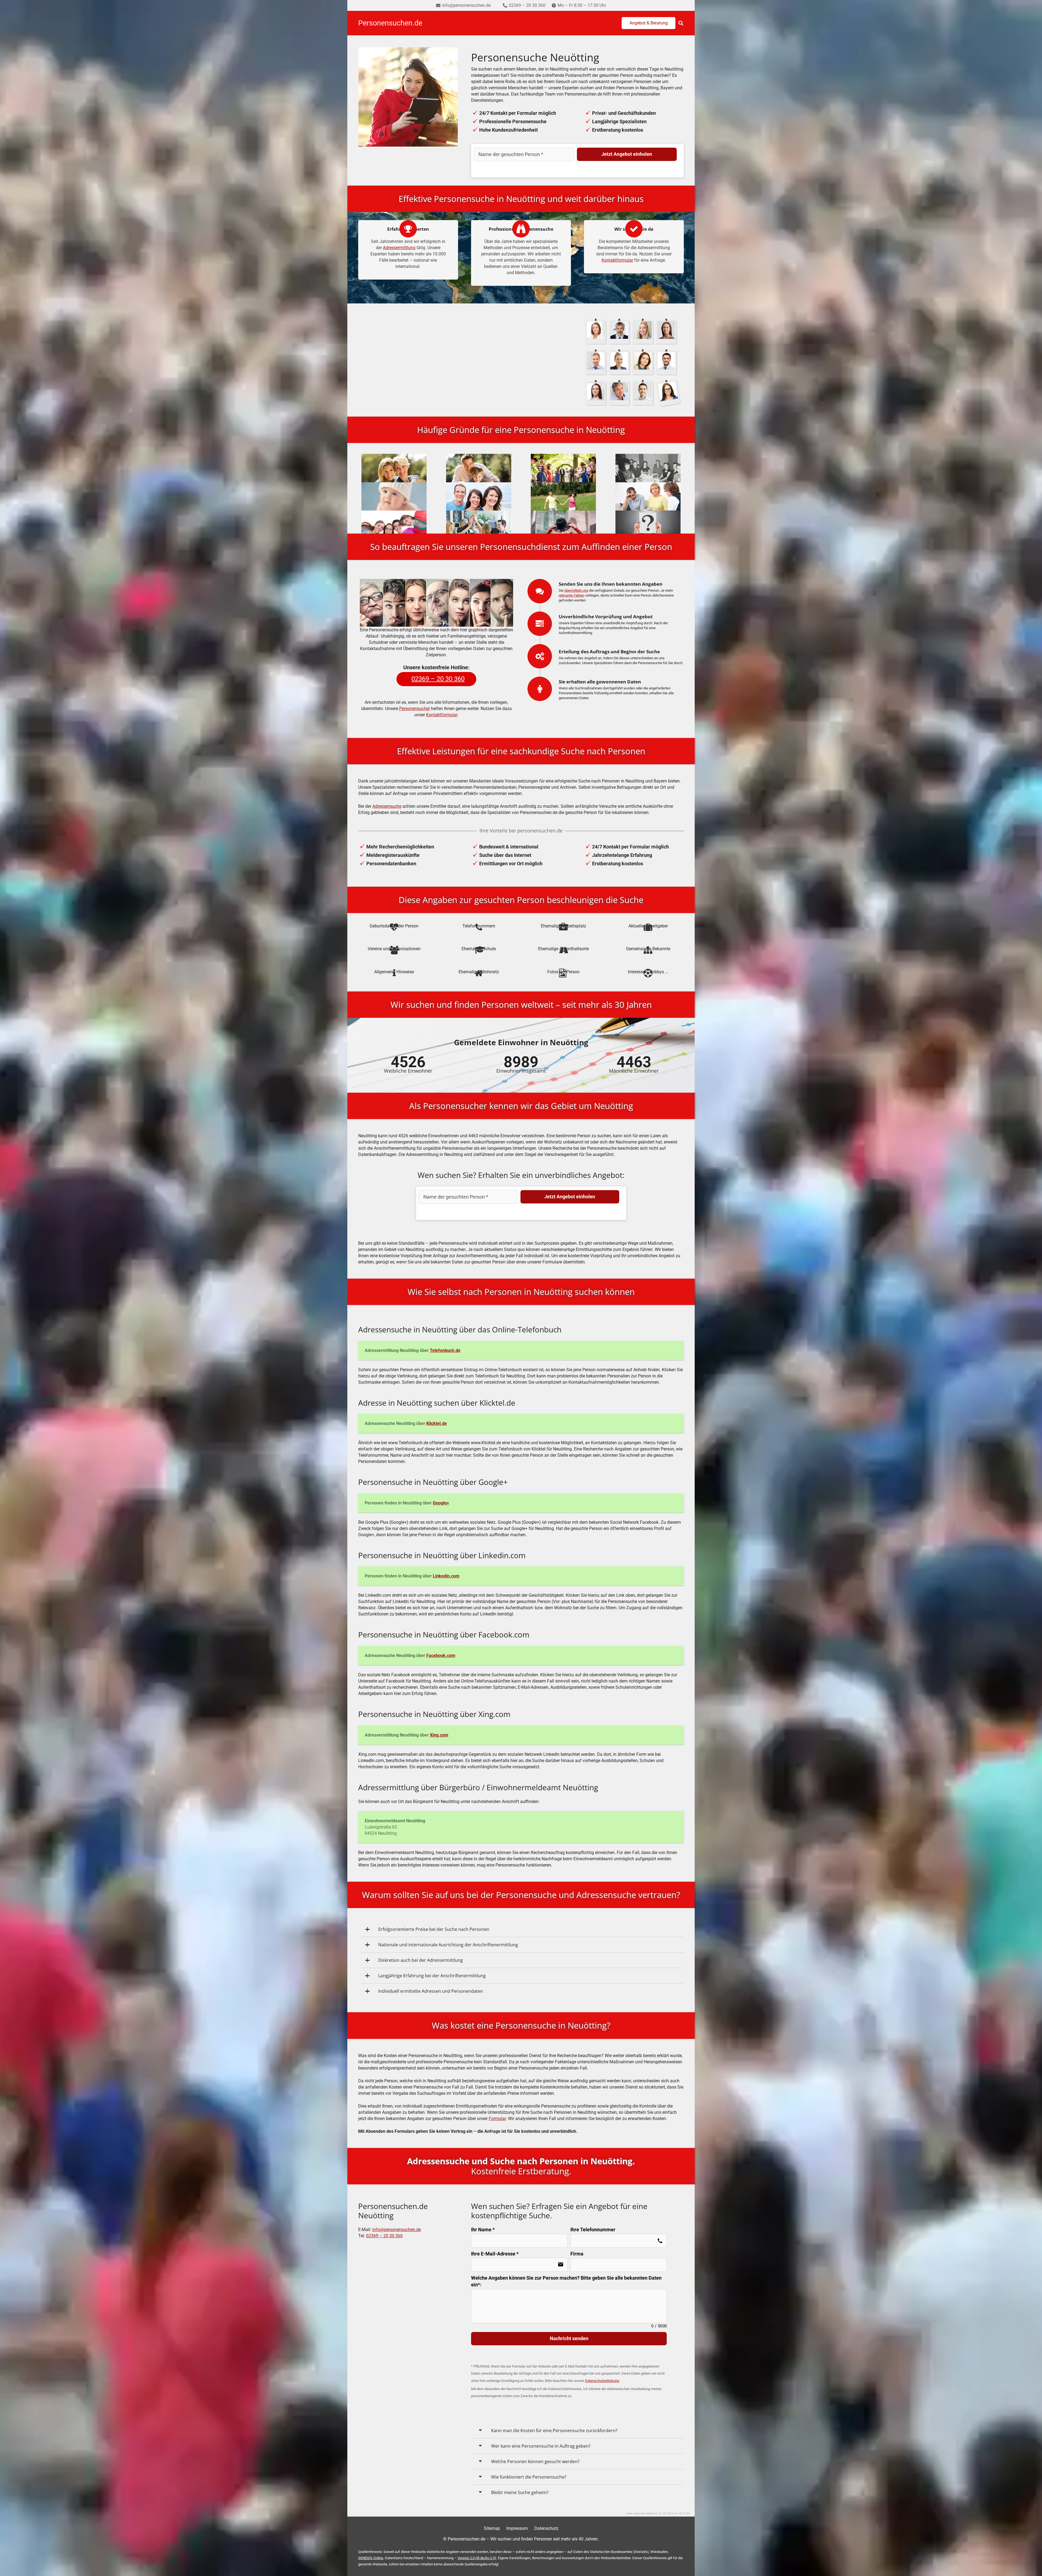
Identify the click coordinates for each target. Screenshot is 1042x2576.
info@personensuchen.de (397, 2230)
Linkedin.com (446, 1576)
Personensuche (433, 362)
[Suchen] (681, 23)
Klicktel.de (437, 1423)
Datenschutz (546, 2528)
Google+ (441, 1503)
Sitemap (492, 2528)
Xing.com (439, 1735)
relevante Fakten (571, 595)
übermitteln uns (576, 590)
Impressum (517, 2528)
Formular (497, 2119)
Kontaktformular (617, 260)
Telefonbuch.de (445, 1350)
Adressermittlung (399, 248)
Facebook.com (441, 1655)
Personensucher (414, 709)
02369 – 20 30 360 (384, 2236)
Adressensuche (387, 806)
